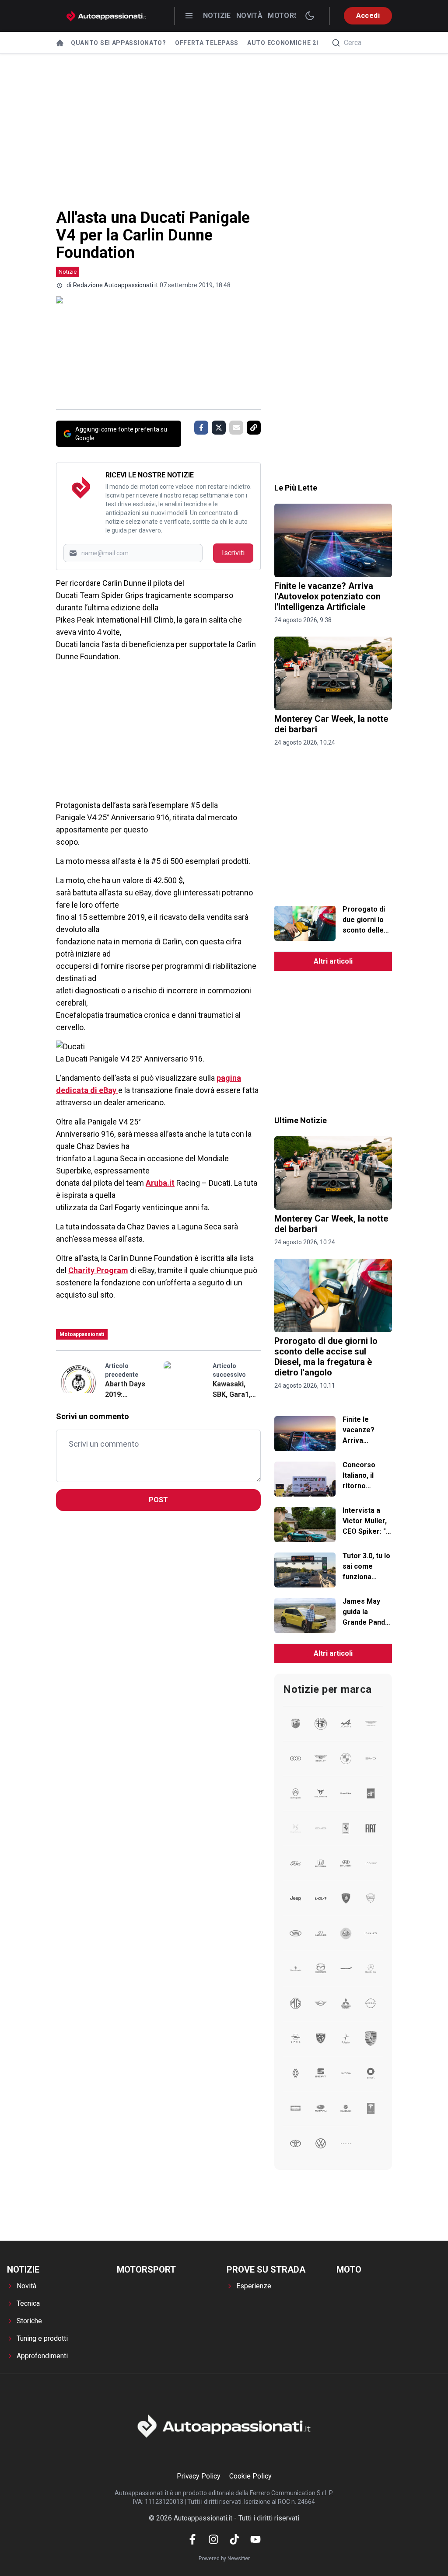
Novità (249, 16)
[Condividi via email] (236, 428)
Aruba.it (160, 1183)
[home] (60, 43)
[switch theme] (310, 16)
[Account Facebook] (192, 2539)
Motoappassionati (82, 1334)
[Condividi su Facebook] (201, 428)
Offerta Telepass (207, 43)
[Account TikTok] (234, 2539)
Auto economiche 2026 (287, 43)
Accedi (368, 16)
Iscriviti (233, 553)
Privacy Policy (199, 2476)
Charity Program (98, 1270)
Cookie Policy (250, 2476)
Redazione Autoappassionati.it (115, 285)
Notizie (217, 16)
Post (158, 1500)
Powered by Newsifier (224, 2559)
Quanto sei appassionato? (119, 43)
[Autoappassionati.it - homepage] (106, 16)
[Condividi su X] (219, 428)
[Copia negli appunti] (254, 428)
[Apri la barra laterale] (189, 16)
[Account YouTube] (255, 2539)
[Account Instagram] (213, 2539)
